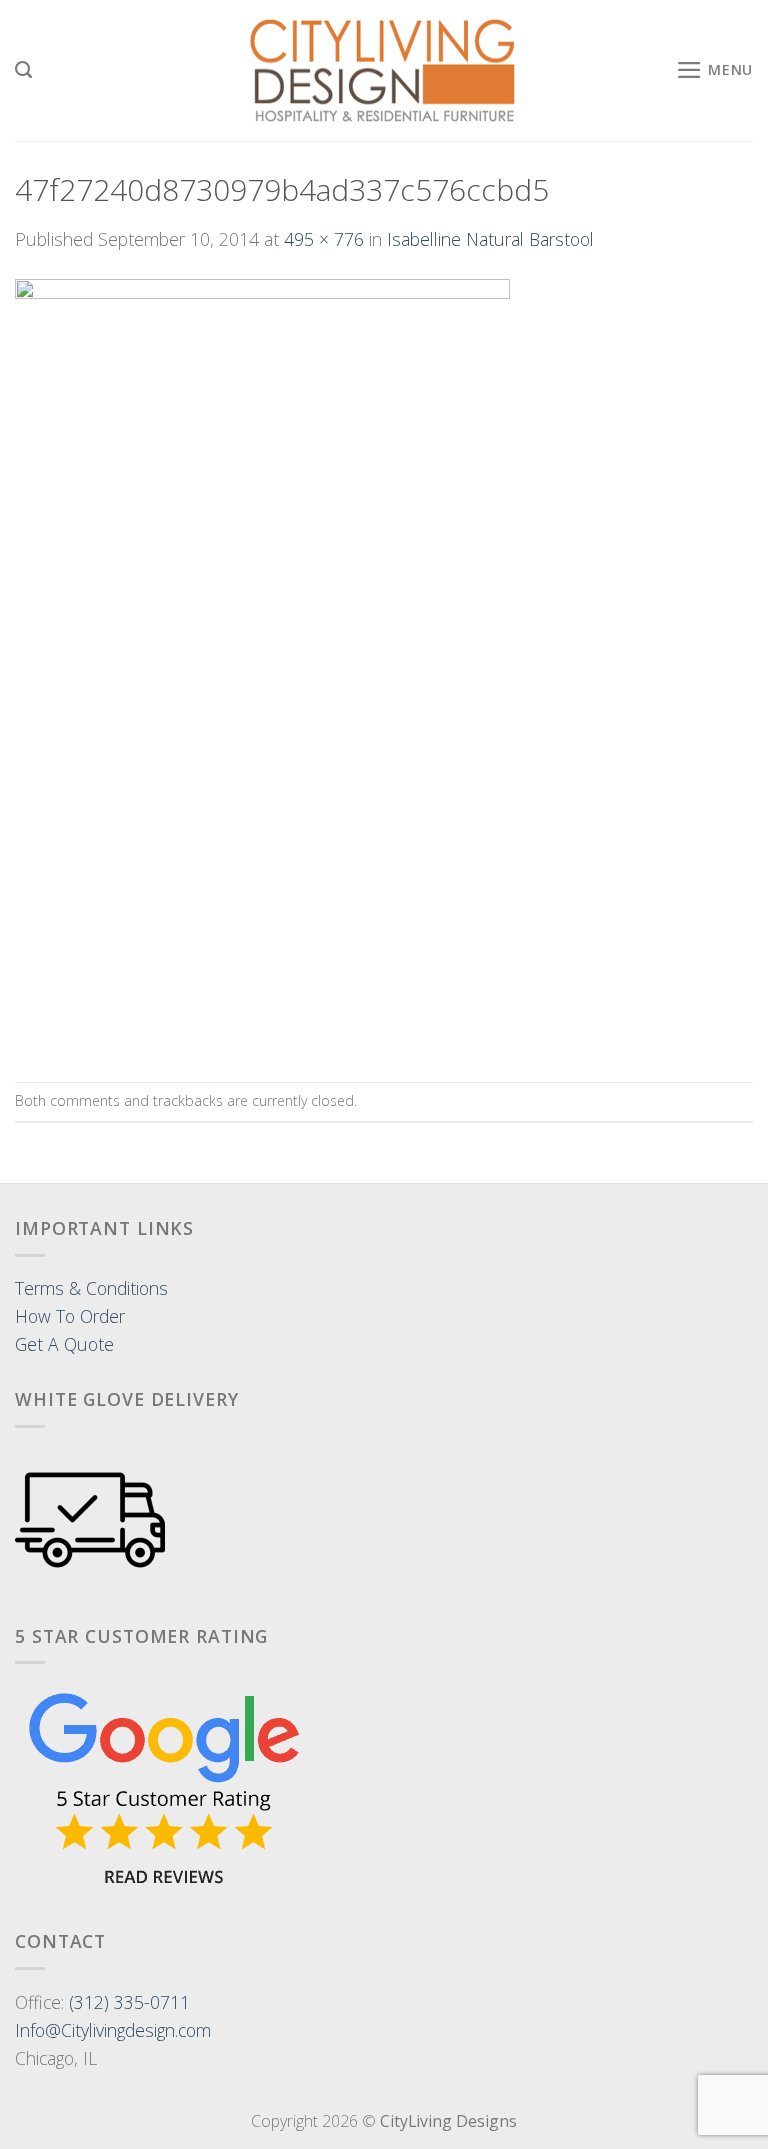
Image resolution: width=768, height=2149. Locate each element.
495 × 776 (324, 239)
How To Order (70, 1316)
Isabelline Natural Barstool (490, 239)
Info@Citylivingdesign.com (113, 2030)
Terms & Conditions (91, 1288)
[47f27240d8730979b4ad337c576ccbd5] (262, 665)
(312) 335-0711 (129, 2002)
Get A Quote (64, 1344)
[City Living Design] (384, 71)
